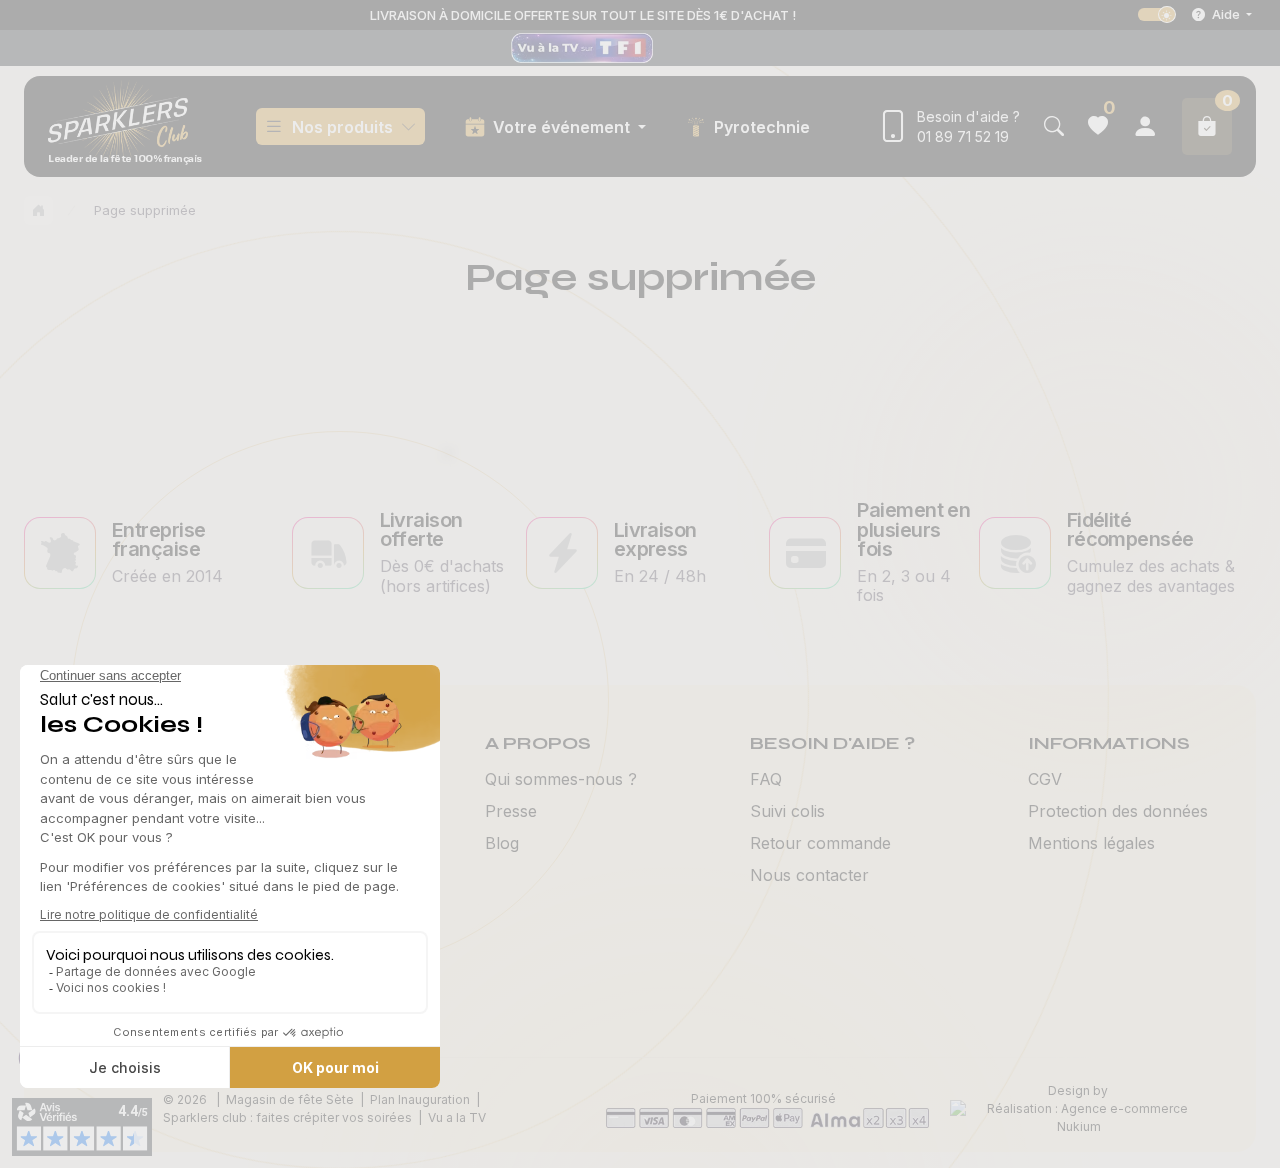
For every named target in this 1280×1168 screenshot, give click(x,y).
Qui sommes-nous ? (561, 779)
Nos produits (342, 127)
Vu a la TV (457, 1117)
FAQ (766, 779)
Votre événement (563, 127)
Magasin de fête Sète (290, 1099)
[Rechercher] (1054, 126)
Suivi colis (787, 811)
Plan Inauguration (420, 1099)
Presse (511, 811)
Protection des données (1118, 811)
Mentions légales (1091, 843)
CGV (1045, 779)
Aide (1226, 14)
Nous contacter (809, 875)
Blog (502, 843)
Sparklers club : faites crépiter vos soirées (287, 1117)
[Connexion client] (1145, 126)
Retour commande (820, 843)
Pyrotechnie (762, 127)
